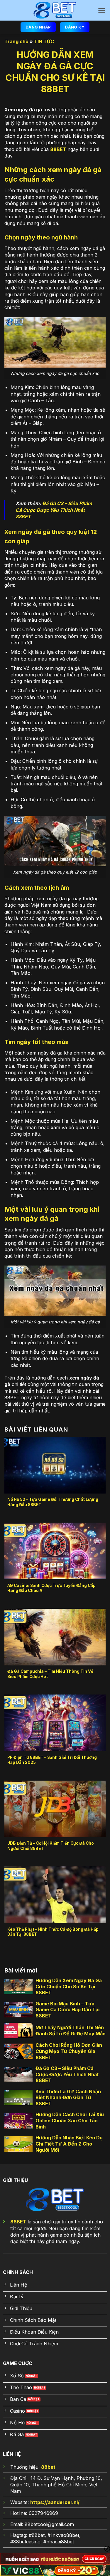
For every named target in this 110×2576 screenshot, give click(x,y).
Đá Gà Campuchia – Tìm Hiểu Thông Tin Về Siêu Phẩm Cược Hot (50, 1674)
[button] (102, 10)
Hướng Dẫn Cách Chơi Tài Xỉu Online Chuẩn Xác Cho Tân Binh (70, 2121)
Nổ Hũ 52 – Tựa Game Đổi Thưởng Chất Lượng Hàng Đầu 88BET (53, 1502)
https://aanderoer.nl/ (55, 2502)
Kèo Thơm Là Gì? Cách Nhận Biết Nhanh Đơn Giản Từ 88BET (68, 2098)
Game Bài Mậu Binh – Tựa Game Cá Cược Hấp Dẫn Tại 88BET (67, 2010)
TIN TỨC (44, 41)
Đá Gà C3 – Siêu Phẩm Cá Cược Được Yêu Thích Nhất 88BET (54, 510)
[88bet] (55, 10)
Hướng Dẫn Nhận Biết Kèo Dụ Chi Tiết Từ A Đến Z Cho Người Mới (69, 2144)
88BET (58, 149)
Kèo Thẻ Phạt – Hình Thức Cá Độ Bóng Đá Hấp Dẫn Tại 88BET (53, 1932)
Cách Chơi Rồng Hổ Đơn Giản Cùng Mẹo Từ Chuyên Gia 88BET (69, 2051)
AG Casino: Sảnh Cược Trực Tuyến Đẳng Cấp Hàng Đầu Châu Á (51, 1588)
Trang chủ (16, 41)
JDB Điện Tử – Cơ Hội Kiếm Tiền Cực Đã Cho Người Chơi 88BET (51, 1846)
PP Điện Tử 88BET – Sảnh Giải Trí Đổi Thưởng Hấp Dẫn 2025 (52, 1760)
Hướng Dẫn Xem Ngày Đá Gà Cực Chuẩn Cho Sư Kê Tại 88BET (69, 1987)
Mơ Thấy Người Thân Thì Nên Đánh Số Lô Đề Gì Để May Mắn (71, 2031)
